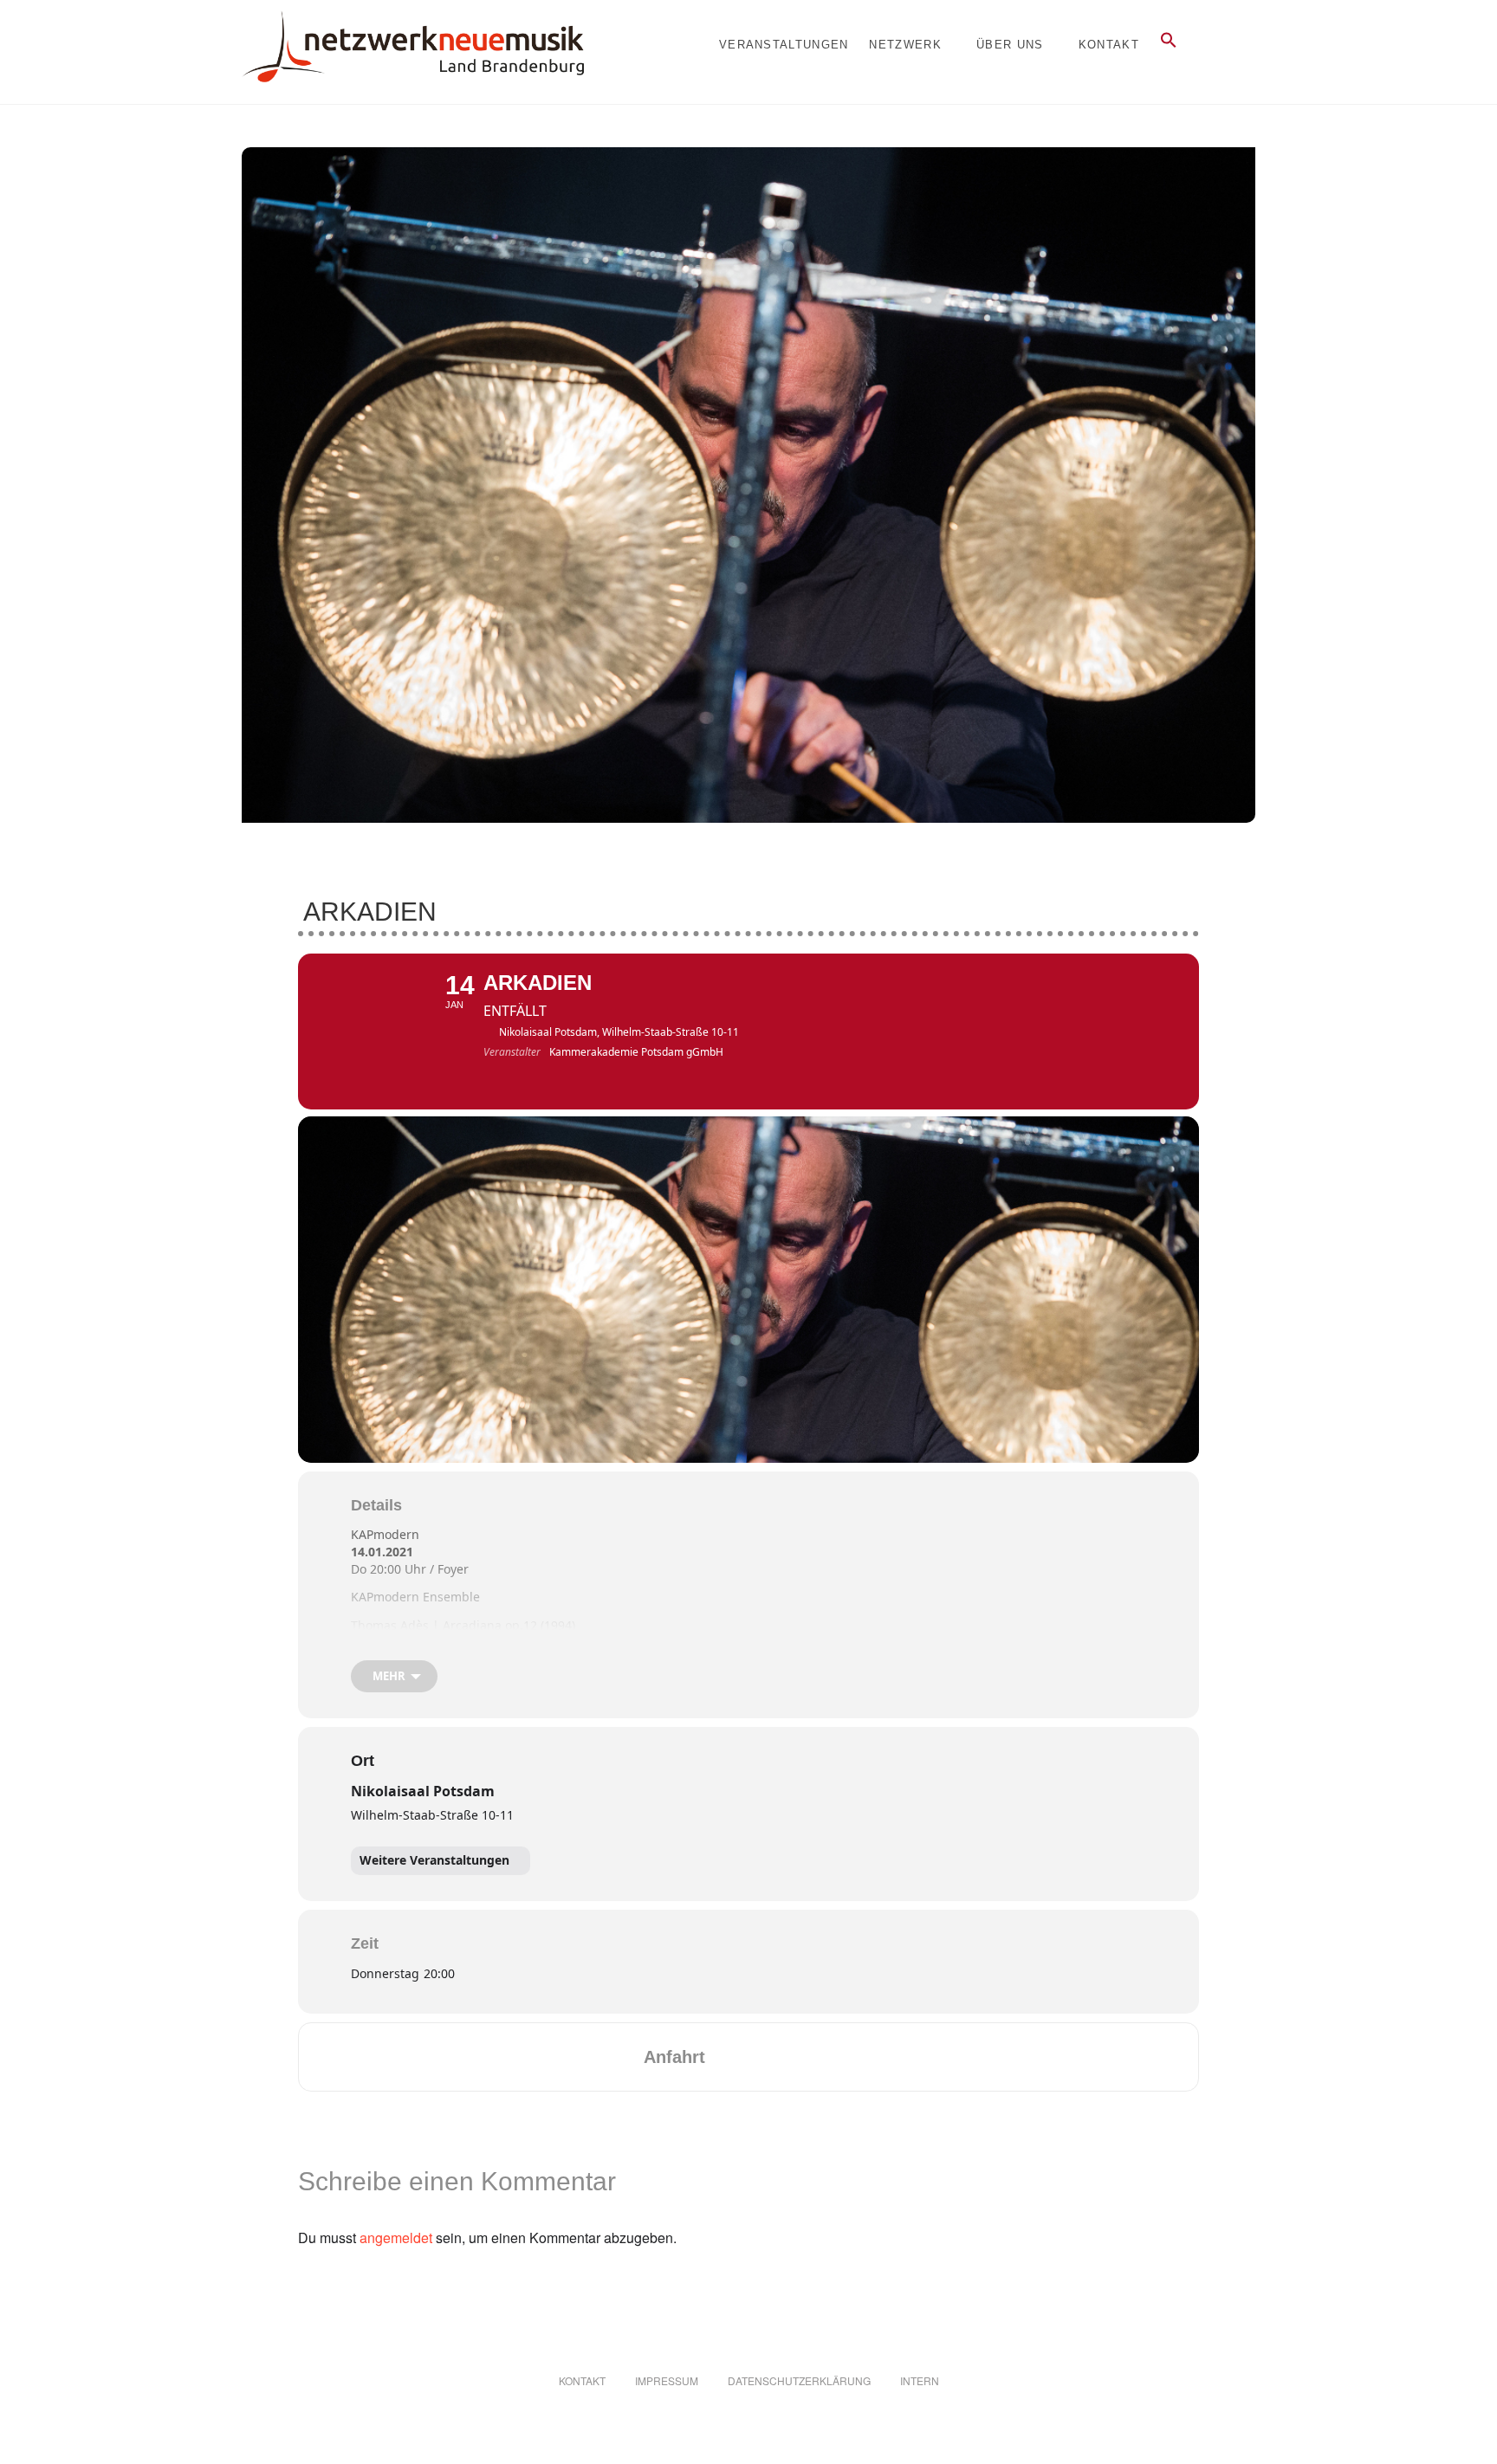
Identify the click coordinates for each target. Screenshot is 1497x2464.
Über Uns (1010, 45)
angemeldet (396, 2238)
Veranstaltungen (784, 45)
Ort (363, 1761)
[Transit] (796, 2057)
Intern (920, 2380)
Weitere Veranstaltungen (434, 1860)
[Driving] (762, 2057)
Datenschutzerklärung (799, 2380)
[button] (1169, 45)
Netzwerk (905, 45)
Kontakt (1109, 45)
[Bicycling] (864, 2057)
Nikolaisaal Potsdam (423, 1791)
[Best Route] (729, 2057)
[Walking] (830, 2057)
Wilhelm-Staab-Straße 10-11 (432, 1815)
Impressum (667, 2380)
